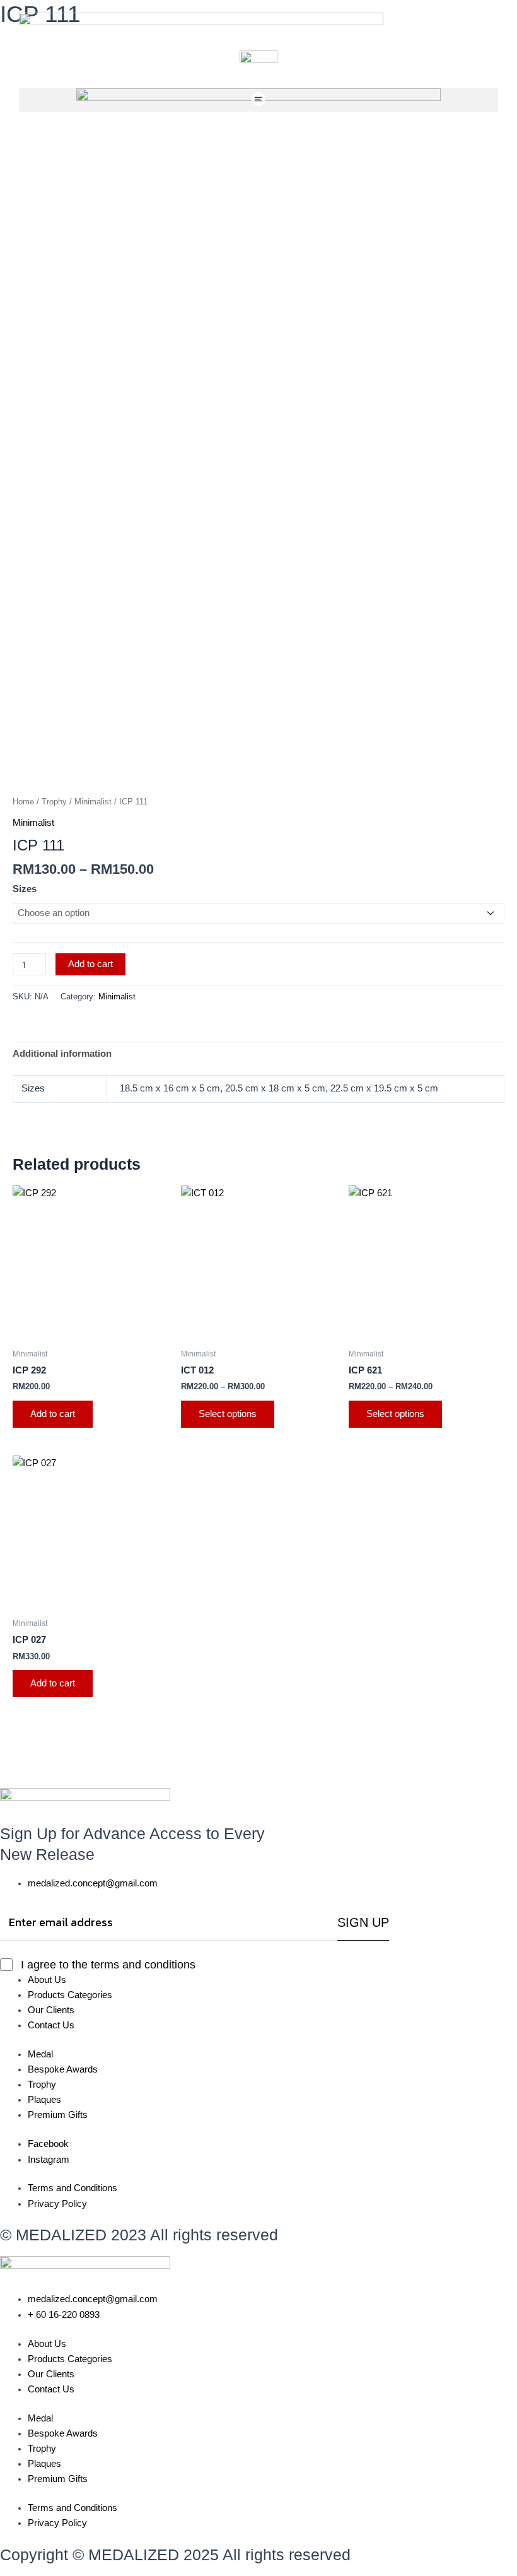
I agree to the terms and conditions (108, 1965)
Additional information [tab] (62, 1054)
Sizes (25, 889)
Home (23, 802)
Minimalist (93, 802)
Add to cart (90, 964)
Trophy (54, 802)
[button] (258, 100)
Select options (228, 1414)
